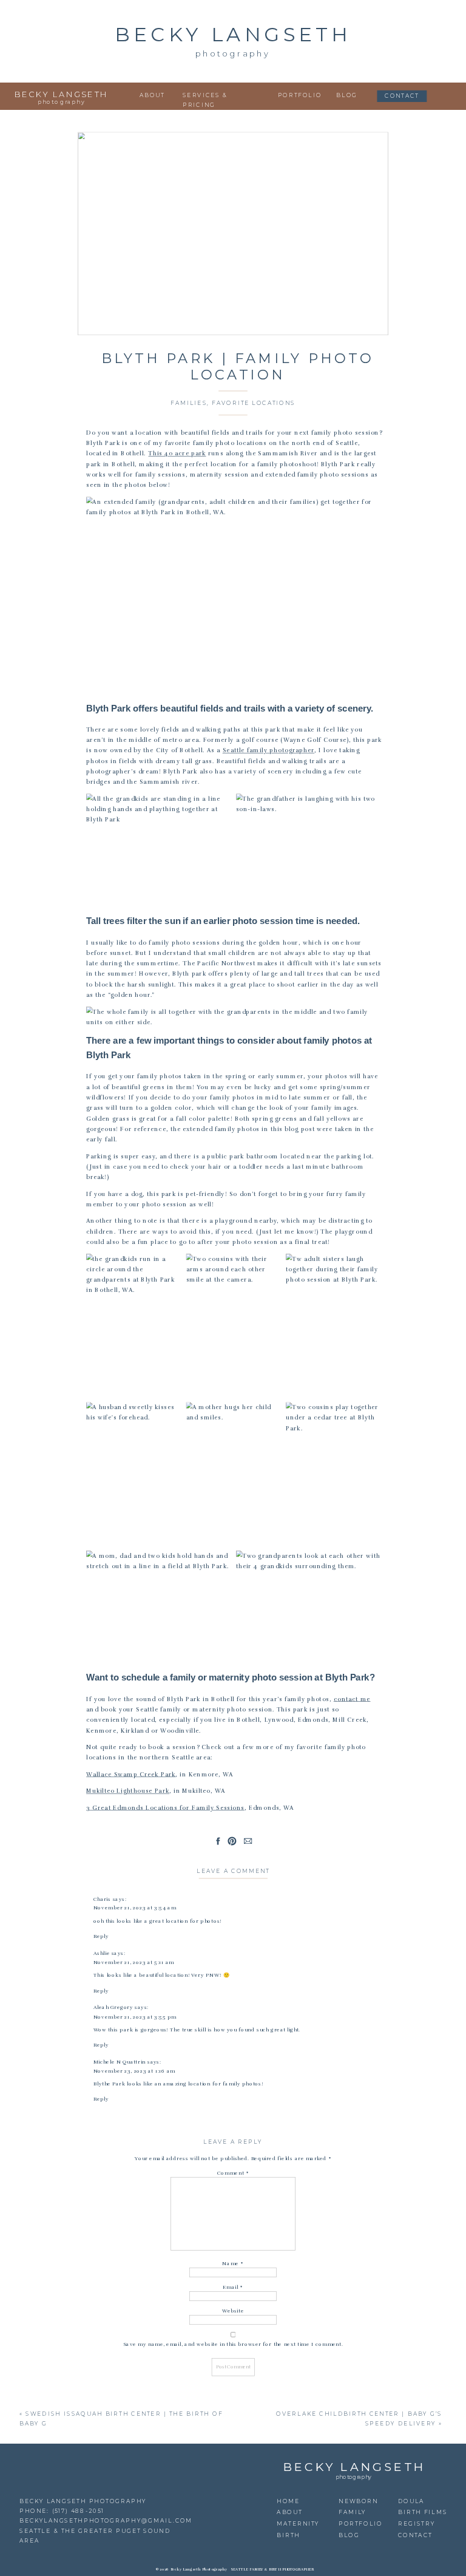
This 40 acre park (177, 454)
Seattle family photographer (268, 750)
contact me (352, 1699)
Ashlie (102, 1953)
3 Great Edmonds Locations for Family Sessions (165, 1808)
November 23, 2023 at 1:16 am (134, 2071)
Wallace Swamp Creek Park (131, 1775)
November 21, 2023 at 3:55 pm (135, 2017)
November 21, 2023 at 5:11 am (134, 1962)
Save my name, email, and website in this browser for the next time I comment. (233, 2344)
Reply (101, 1937)
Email (233, 2287)
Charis (102, 1899)
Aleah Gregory (113, 2008)
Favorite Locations (253, 403)
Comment (233, 2173)
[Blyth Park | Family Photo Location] (233, 234)
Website (233, 2311)
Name (233, 2263)
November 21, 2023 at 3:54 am (135, 1908)
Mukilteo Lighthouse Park (128, 1791)
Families (189, 403)
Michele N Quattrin (120, 2062)
